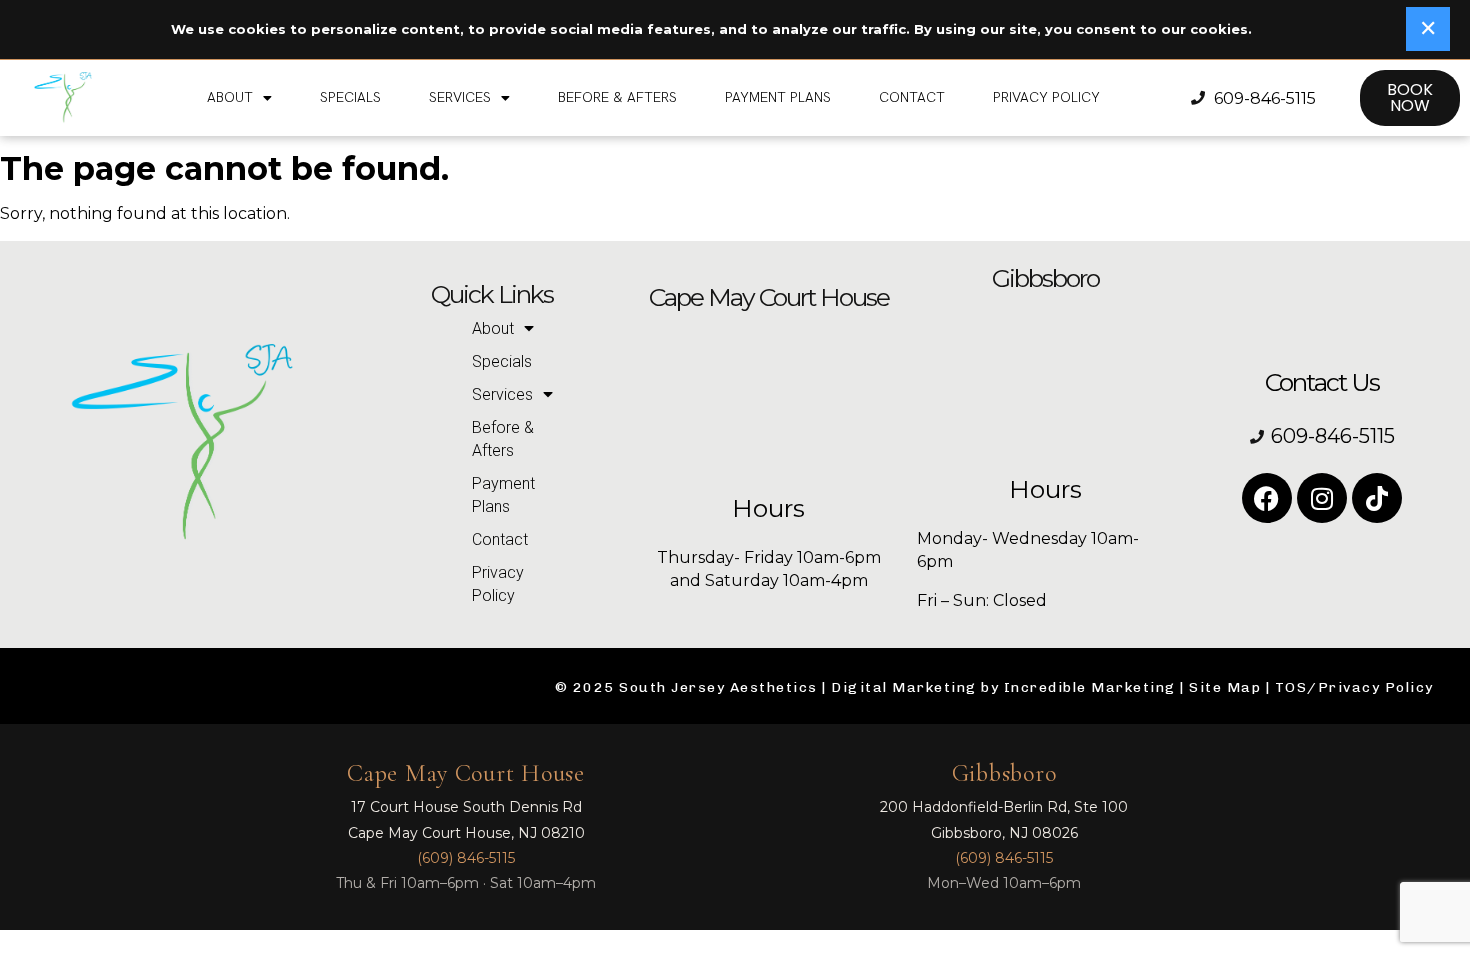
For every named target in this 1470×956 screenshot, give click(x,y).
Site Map (1225, 687)
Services (460, 97)
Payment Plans (778, 97)
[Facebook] (1267, 498)
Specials (350, 97)
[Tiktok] (1377, 498)
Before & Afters (617, 97)
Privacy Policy (1046, 97)
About (230, 97)
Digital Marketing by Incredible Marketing (1003, 687)
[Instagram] (1322, 498)
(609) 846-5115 (466, 858)
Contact (912, 97)
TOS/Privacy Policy (1354, 687)
